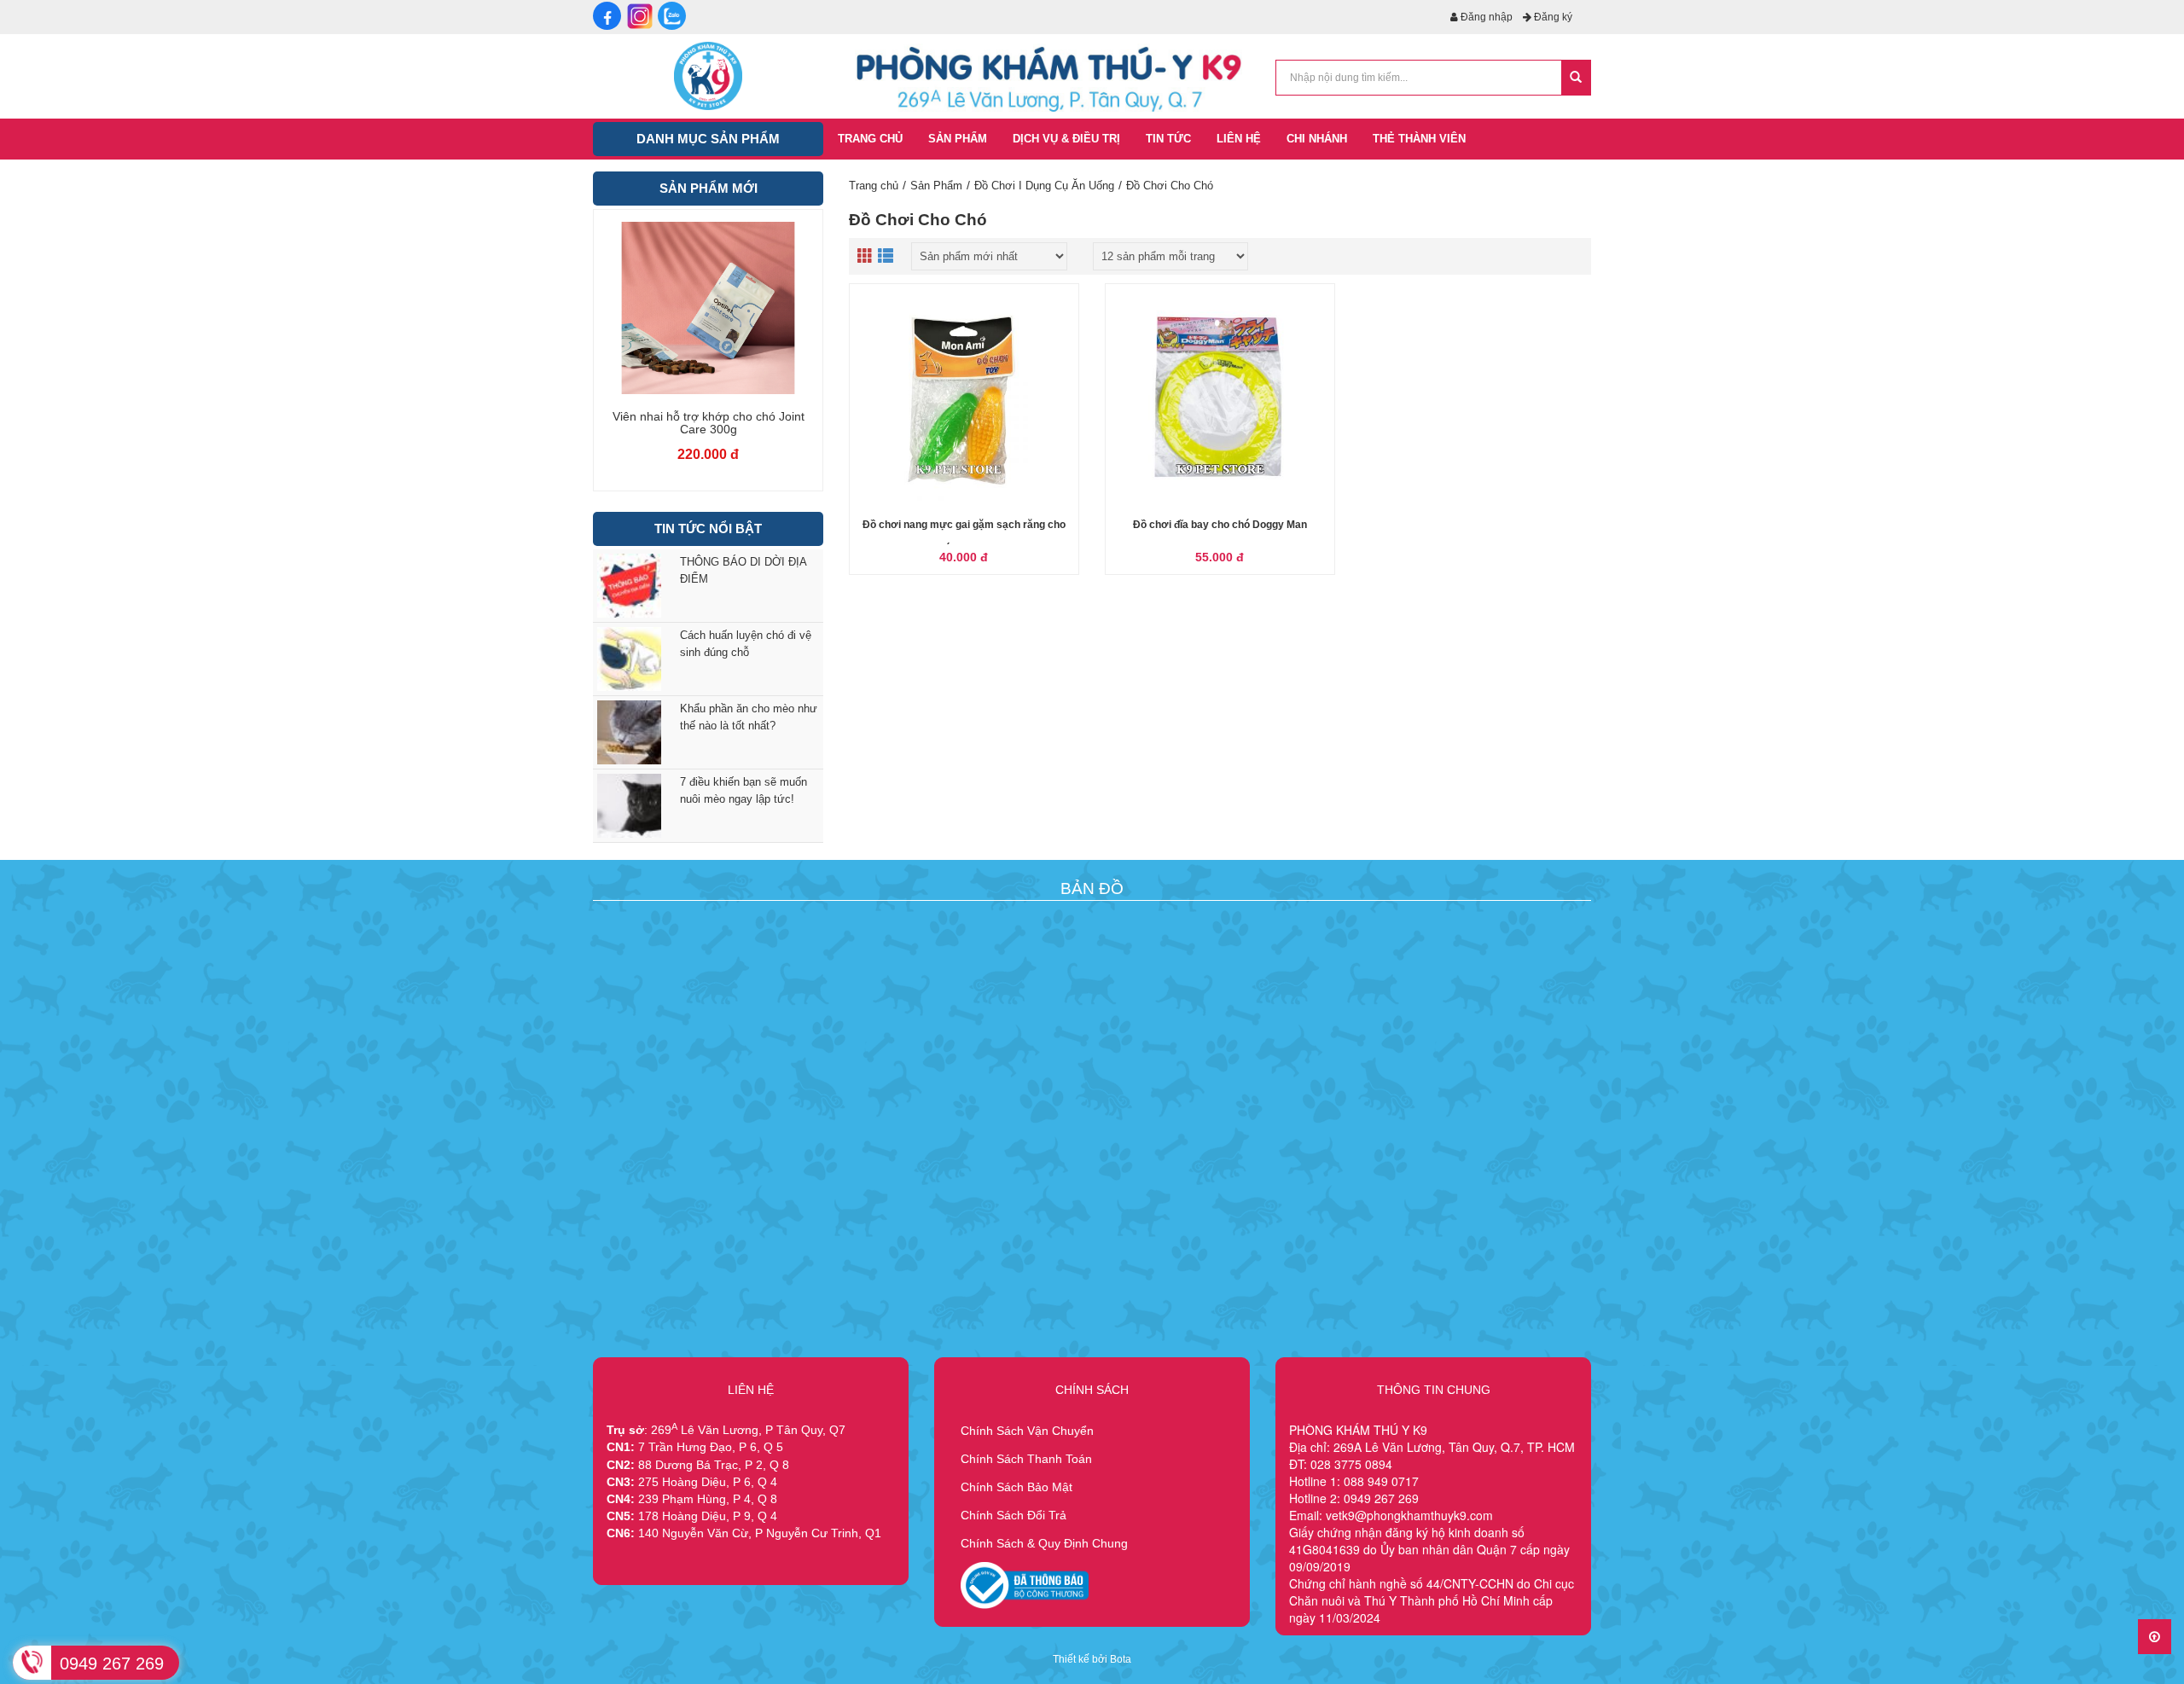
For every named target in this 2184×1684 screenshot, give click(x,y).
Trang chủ (874, 186)
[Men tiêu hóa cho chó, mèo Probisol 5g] (745, 308)
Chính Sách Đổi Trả (1014, 1515)
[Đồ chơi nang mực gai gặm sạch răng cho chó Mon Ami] (964, 399)
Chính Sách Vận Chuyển (1027, 1431)
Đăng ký (1552, 17)
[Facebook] (607, 16)
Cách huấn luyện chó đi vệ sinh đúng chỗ (746, 644)
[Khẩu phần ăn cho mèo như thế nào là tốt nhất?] (626, 732)
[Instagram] (639, 16)
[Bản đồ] (1088, 969)
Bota (1121, 1659)
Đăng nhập (1485, 17)
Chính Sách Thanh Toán (1026, 1459)
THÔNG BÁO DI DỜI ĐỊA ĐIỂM (743, 570)
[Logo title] (708, 75)
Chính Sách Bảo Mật (1016, 1487)
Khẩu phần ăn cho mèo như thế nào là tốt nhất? (749, 717)
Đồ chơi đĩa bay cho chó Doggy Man (1220, 525)
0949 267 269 (112, 1664)
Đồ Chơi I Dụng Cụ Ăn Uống (1044, 186)
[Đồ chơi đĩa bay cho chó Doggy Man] (1220, 399)
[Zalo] (672, 16)
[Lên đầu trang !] (2155, 1637)
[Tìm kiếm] (1576, 78)
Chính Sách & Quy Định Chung (1044, 1543)
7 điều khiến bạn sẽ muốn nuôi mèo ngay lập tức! (743, 790)
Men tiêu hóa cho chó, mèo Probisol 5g (745, 423)
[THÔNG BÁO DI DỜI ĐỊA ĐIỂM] (626, 586)
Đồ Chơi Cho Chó (1170, 186)
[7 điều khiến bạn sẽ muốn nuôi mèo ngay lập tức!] (626, 806)
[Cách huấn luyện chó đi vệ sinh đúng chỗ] (626, 659)
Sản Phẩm (936, 186)
